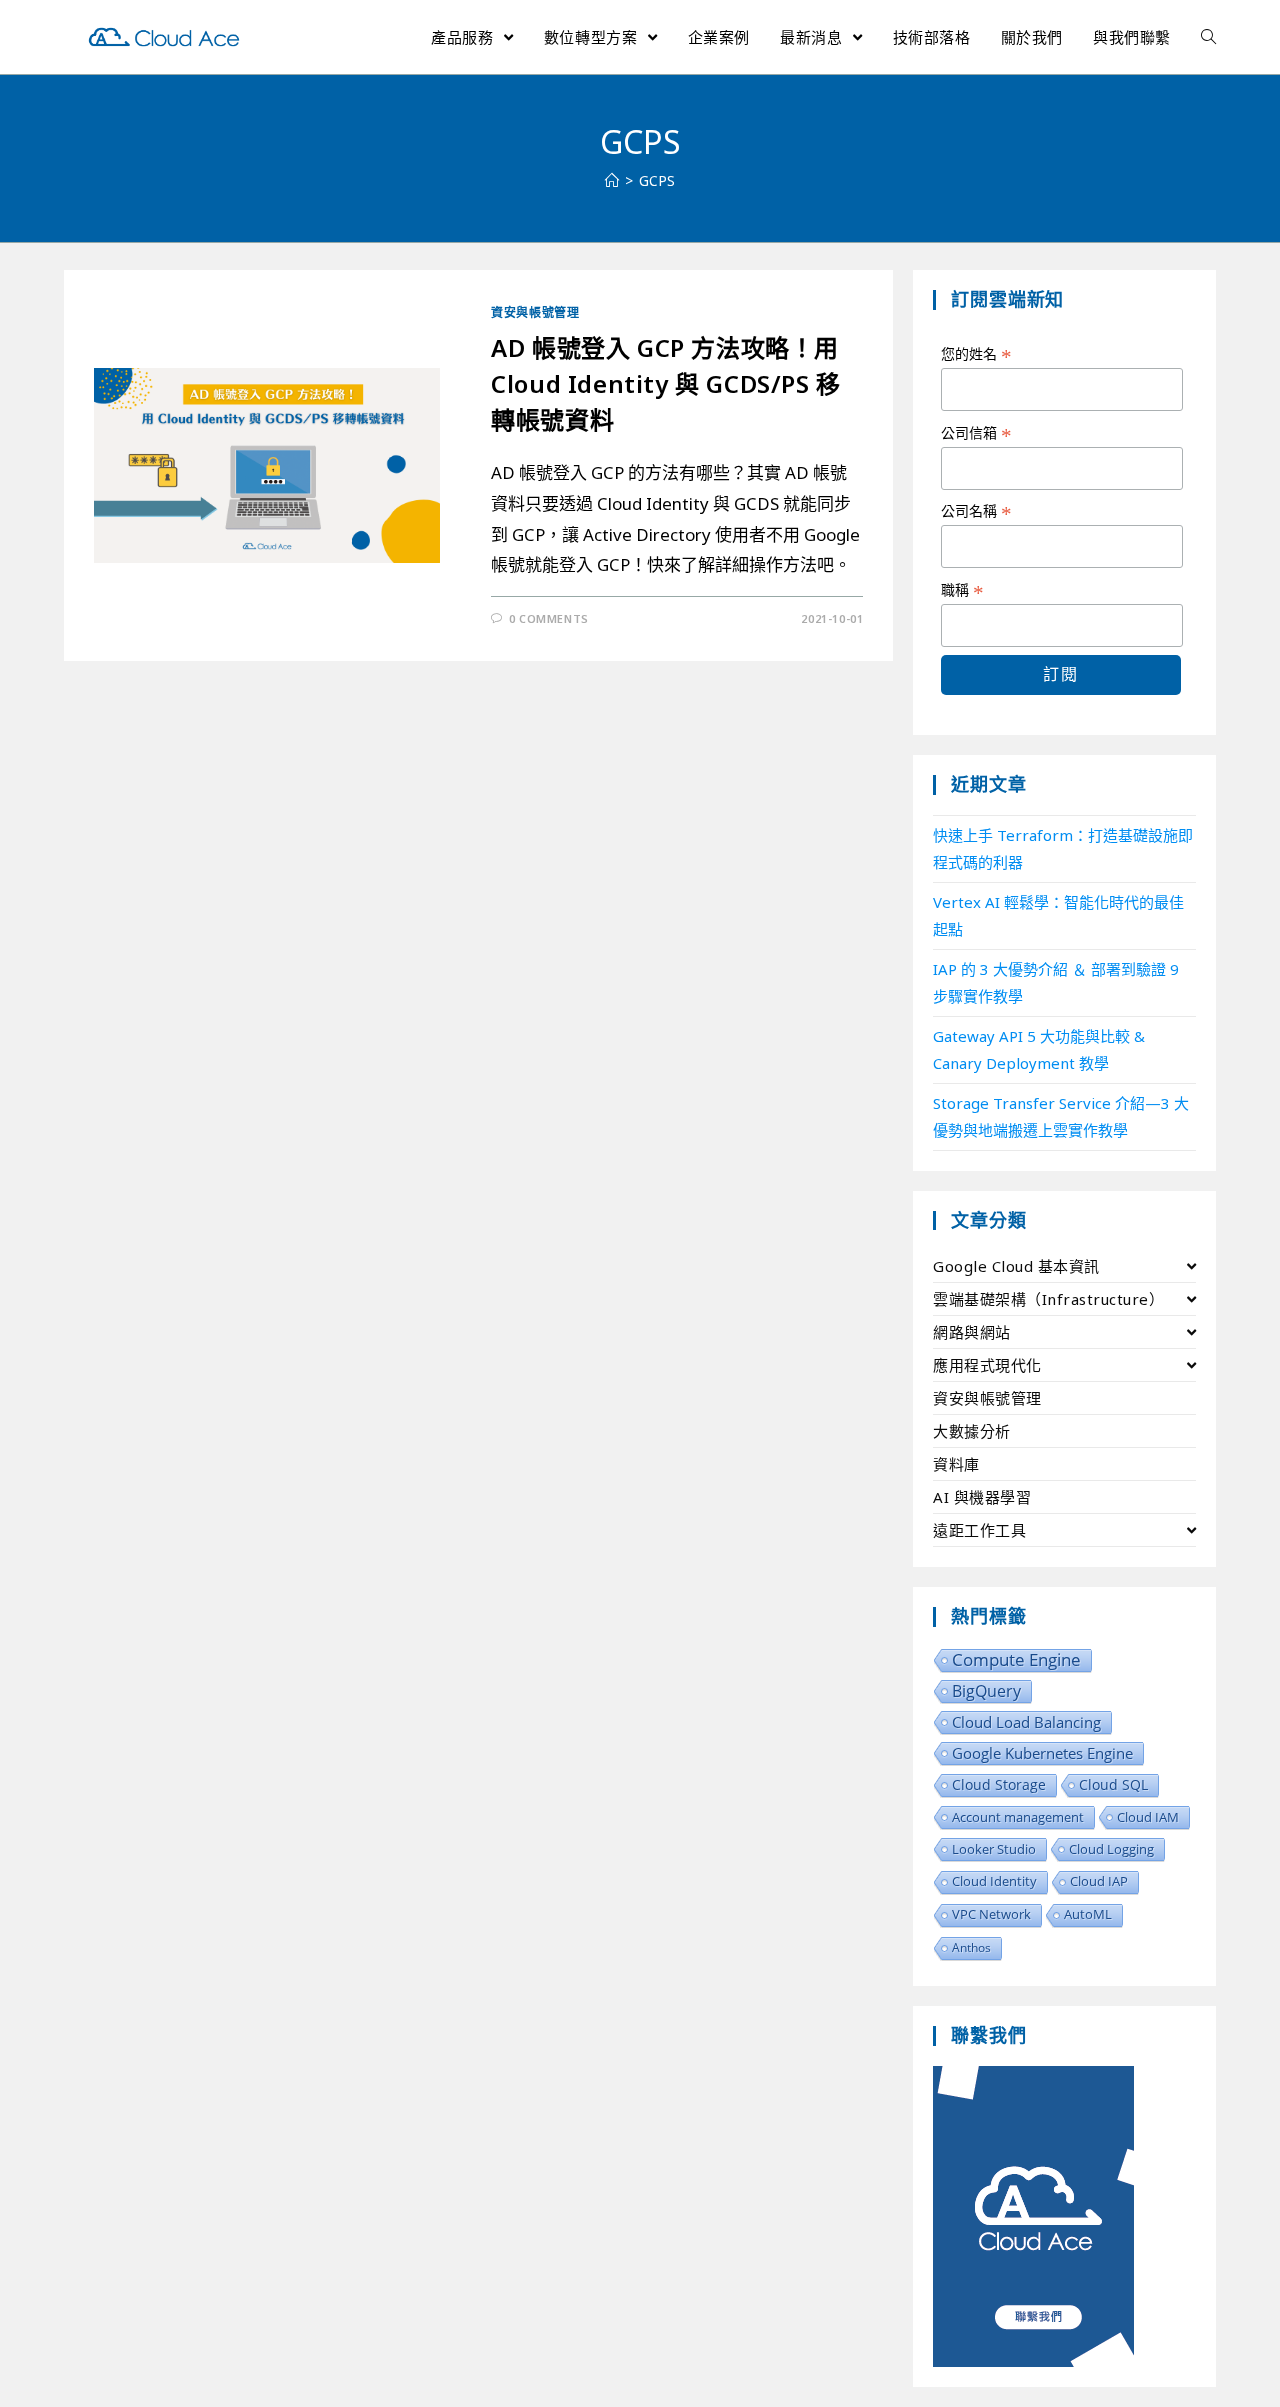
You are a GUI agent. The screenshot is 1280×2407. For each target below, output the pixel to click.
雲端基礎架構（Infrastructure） (1048, 1299)
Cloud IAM (1148, 1817)
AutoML (1088, 1914)
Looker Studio (994, 1849)
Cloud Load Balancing (1026, 1722)
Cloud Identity (994, 1881)
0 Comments (549, 618)
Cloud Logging (1111, 1849)
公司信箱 (976, 434)
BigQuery (986, 1691)
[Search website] (1208, 37)
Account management (1018, 1817)
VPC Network (991, 1914)
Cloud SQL (1113, 1784)
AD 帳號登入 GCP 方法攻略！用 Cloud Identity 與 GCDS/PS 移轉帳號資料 (666, 383)
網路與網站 (972, 1332)
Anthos (971, 1947)
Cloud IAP (1099, 1881)
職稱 (962, 591)
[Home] (612, 180)
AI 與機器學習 (982, 1497)
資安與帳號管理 (535, 312)
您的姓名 (976, 355)
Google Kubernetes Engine (1042, 1753)
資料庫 (956, 1464)
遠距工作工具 (979, 1530)
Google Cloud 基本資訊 (1016, 1266)
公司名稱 (976, 512)
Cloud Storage (999, 1784)
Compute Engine (1016, 1660)
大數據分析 (972, 1431)
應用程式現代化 (987, 1365)
